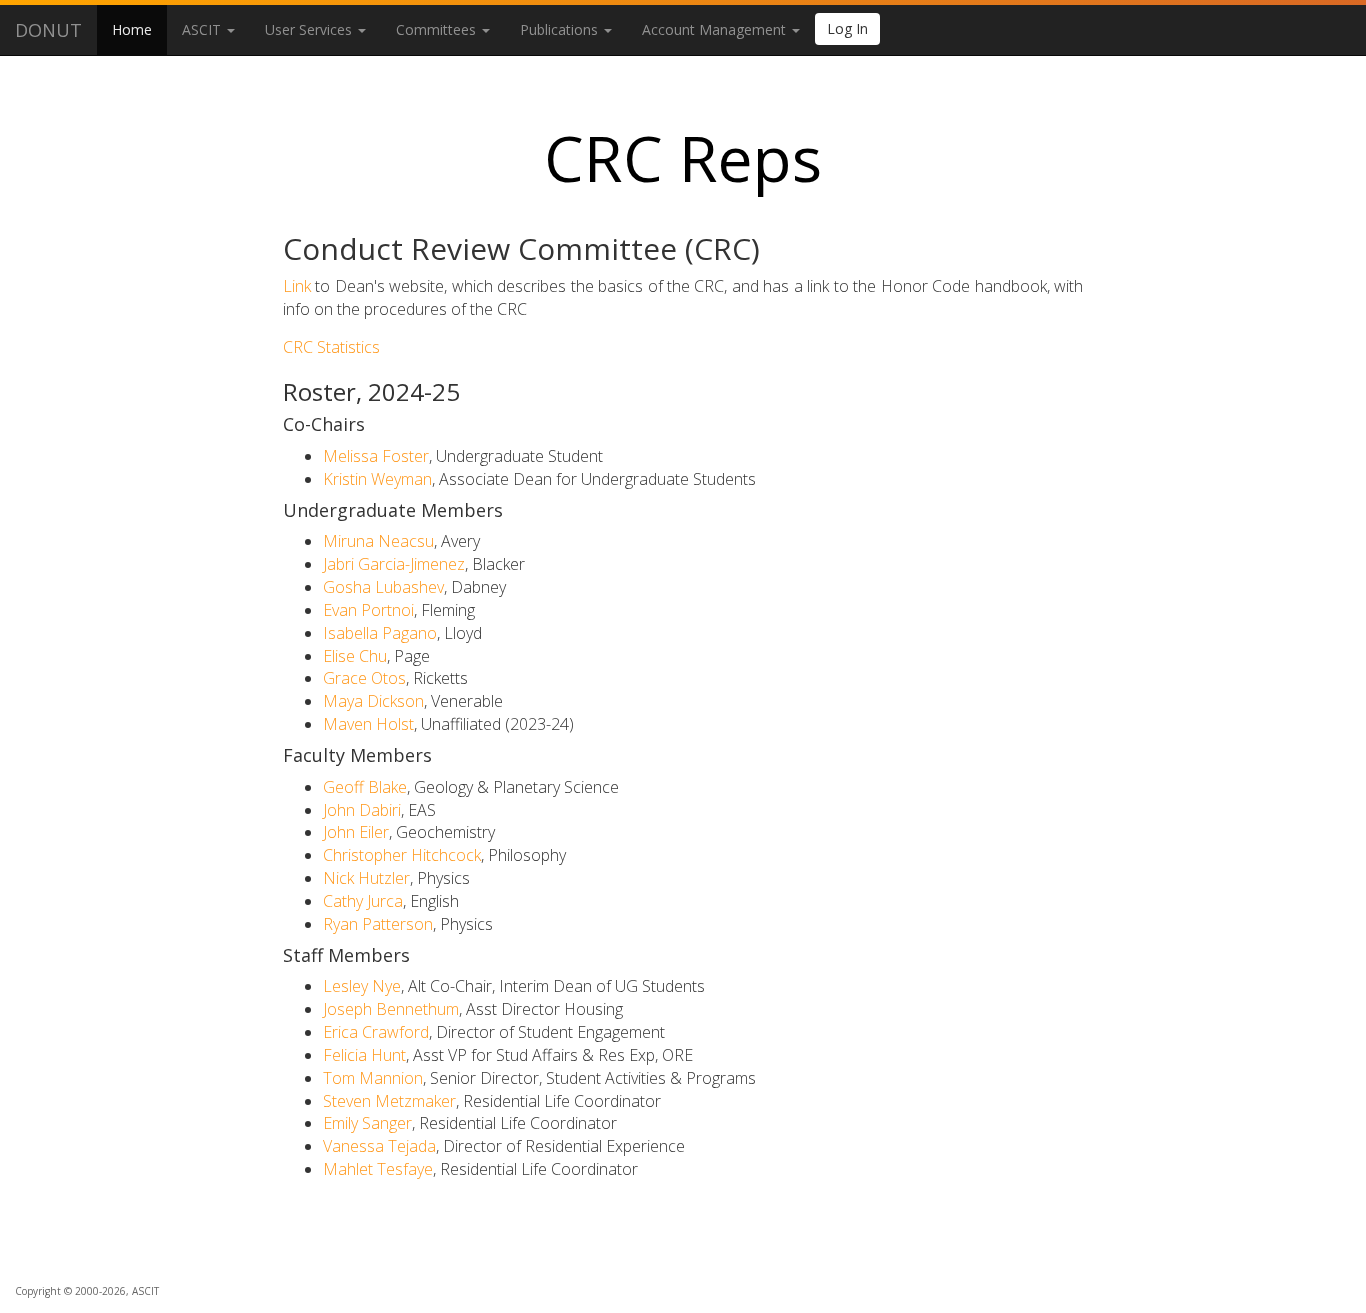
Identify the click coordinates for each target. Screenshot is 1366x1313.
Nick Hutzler (366, 878)
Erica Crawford (376, 1032)
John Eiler (356, 832)
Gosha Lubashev (383, 587)
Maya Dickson (373, 701)
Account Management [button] (716, 29)
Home (132, 29)
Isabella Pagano (380, 633)
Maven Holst (368, 724)
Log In (847, 28)
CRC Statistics (331, 347)
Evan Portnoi (368, 610)
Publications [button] (561, 29)
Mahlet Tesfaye (378, 1169)
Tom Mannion (373, 1078)
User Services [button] (310, 29)
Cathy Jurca (363, 901)
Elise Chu (355, 656)
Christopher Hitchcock (402, 855)
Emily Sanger (367, 1123)
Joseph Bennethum (391, 1009)
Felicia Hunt (364, 1055)
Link (297, 286)
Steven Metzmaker (389, 1101)
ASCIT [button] (203, 29)
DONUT (48, 30)
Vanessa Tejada (379, 1146)
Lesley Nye (362, 986)
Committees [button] (438, 29)
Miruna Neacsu (378, 541)
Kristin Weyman (377, 479)
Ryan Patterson (378, 924)
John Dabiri (362, 810)
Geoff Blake (365, 787)
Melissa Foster (376, 456)
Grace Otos (364, 678)
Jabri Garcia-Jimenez (394, 564)
